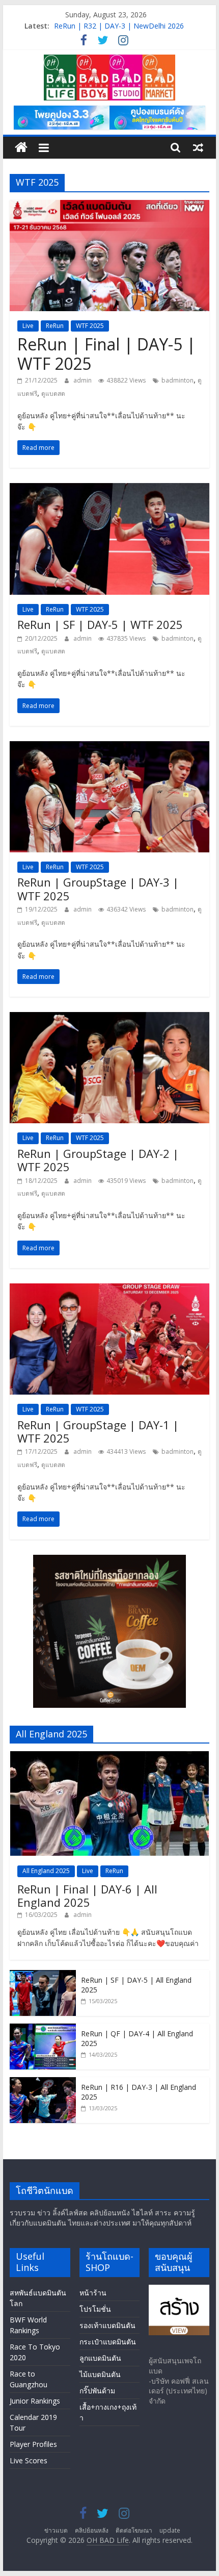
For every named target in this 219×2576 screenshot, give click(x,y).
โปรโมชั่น (95, 2309)
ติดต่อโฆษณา (134, 2530)
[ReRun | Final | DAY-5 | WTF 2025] (109, 206)
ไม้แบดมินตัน (100, 2374)
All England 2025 (46, 1871)
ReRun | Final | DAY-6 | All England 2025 (87, 1896)
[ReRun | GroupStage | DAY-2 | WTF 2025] (109, 1018)
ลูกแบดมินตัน (100, 2358)
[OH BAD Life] (21, 148)
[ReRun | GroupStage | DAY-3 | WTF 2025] (109, 747)
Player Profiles (33, 2444)
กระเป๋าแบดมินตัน (108, 2342)
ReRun (55, 326)
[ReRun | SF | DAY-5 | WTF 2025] (109, 489)
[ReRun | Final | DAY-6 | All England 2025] (109, 1757)
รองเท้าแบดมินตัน (107, 2325)
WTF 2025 (90, 326)
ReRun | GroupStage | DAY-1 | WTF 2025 (98, 1431)
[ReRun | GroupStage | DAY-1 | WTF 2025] (109, 1290)
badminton (177, 380)
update (170, 2530)
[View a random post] (198, 147)
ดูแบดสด (53, 394)
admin (83, 380)
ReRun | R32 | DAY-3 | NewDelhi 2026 (119, 26)
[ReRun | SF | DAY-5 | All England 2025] (43, 1975)
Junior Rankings (35, 2401)
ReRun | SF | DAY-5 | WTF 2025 (100, 624)
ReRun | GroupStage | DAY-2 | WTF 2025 (98, 1160)
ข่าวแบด (56, 2530)
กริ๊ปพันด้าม (97, 2391)
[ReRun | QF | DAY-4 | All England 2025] (43, 2029)
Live (28, 326)
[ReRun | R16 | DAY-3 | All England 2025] (43, 2082)
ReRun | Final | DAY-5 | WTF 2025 (106, 354)
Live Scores (29, 2460)
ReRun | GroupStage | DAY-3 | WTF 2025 (98, 889)
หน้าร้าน (93, 2293)
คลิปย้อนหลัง (92, 2530)
